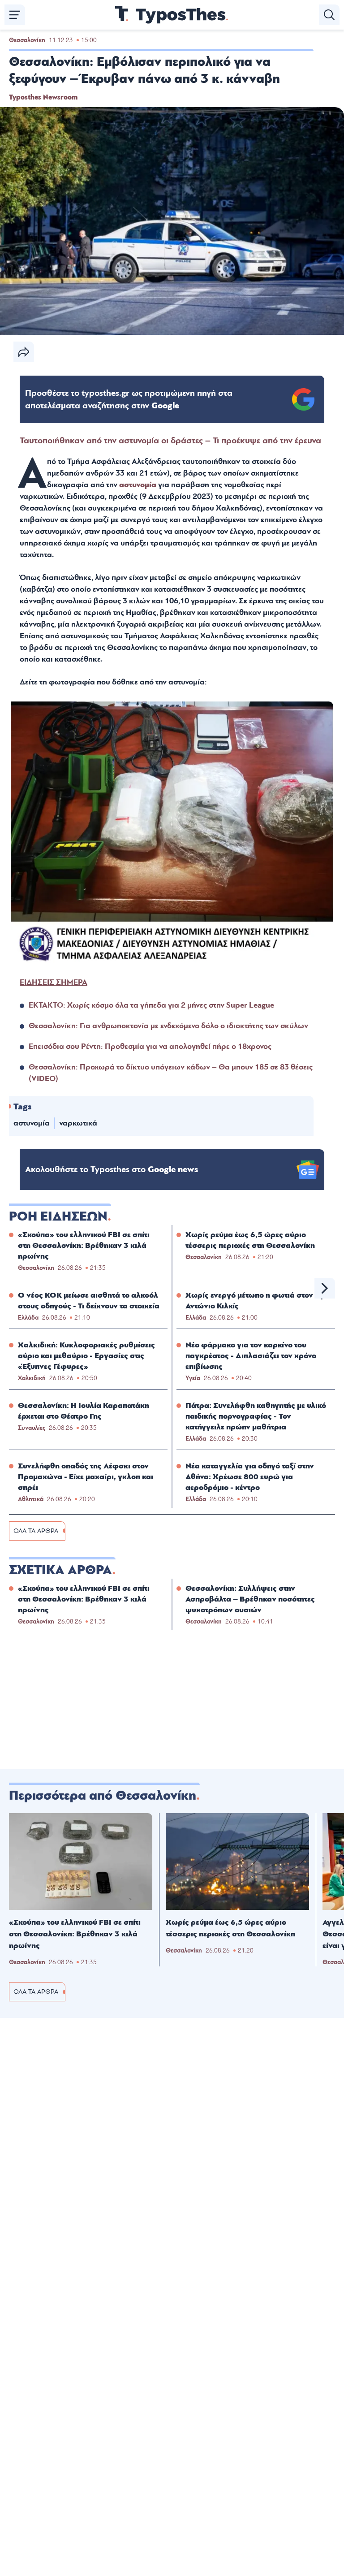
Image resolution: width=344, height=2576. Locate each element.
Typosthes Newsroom (43, 97)
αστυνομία (138, 485)
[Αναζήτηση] (329, 15)
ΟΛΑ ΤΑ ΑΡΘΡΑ (36, 1531)
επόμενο (325, 1288)
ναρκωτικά (78, 1123)
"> (129, 399)
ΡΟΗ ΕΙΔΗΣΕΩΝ (58, 1217)
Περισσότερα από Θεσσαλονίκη (103, 1796)
